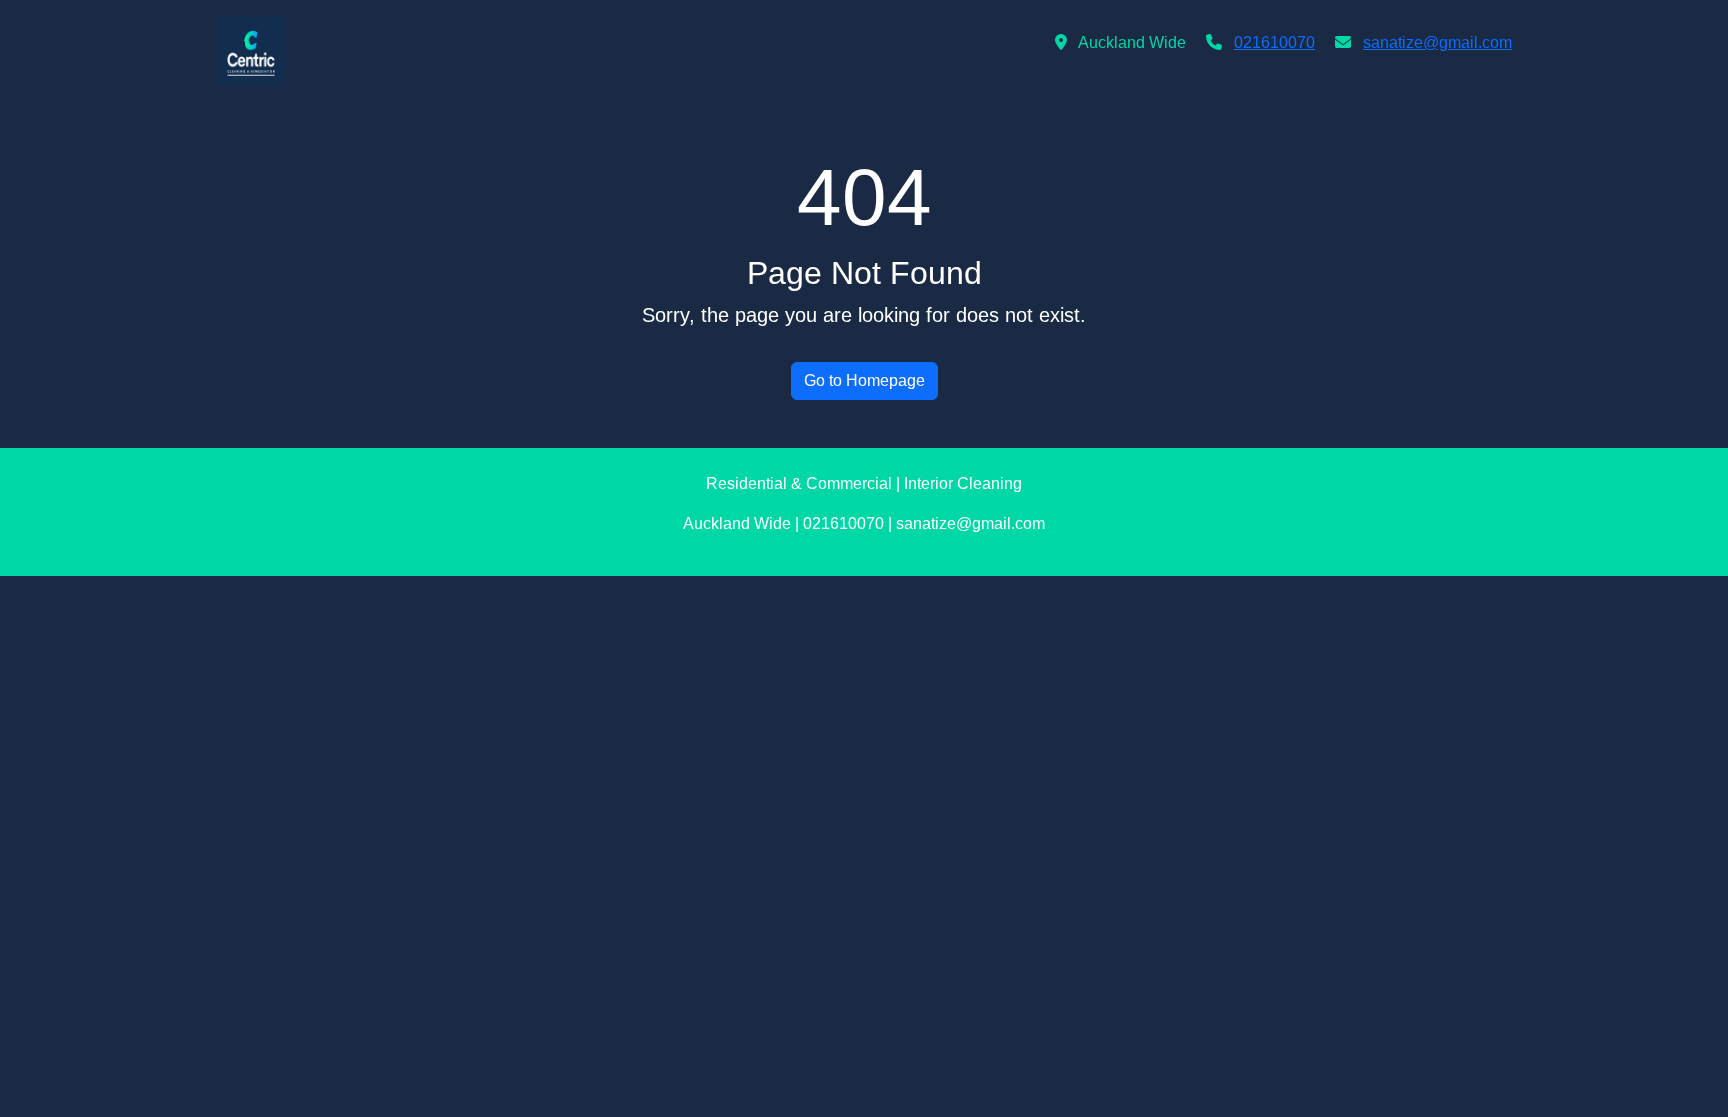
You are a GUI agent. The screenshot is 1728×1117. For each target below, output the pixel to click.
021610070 (1274, 42)
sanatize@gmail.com (1437, 42)
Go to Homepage (864, 380)
